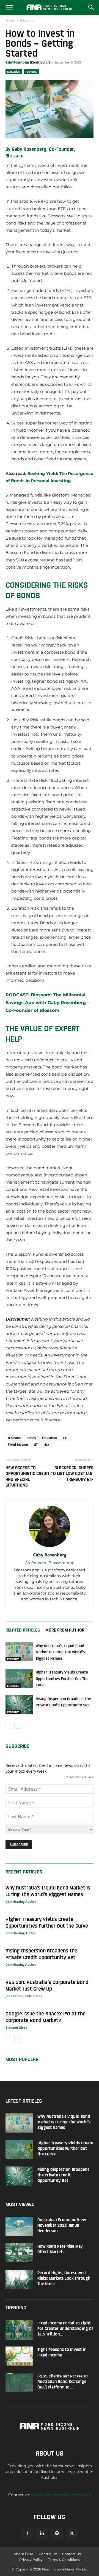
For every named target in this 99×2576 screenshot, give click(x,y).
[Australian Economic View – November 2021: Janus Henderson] (19, 2226)
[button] (9, 7)
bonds (31, 1438)
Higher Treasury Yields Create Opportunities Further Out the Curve (62, 1678)
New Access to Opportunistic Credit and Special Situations (28, 1476)
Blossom (14, 1438)
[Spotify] (57, 2533)
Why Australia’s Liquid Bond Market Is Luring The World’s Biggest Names (60, 1652)
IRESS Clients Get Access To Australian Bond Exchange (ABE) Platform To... (63, 2381)
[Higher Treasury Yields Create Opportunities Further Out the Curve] (19, 1678)
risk (46, 1444)
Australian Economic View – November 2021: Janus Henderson (63, 2225)
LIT (36, 1444)
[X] (72, 2533)
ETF (66, 1438)
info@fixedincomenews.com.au (61, 2495)
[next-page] (18, 1725)
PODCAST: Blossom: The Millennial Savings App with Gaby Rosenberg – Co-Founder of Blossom (47, 1003)
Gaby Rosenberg (17, 62)
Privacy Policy (31, 2560)
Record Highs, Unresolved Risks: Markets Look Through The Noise (64, 2278)
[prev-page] (9, 1725)
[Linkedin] (42, 2533)
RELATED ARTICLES (23, 1630)
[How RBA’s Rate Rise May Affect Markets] (19, 2253)
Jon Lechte (14, 1996)
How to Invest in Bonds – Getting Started (40, 43)
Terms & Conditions (64, 2560)
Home (10, 21)
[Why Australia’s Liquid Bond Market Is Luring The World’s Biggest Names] (19, 1652)
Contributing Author (21, 1901)
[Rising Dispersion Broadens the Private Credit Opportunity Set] (19, 1705)
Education (28, 21)
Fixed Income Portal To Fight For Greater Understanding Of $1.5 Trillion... (65, 2328)
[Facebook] (27, 2533)
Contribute (48, 2554)
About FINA (24, 2554)
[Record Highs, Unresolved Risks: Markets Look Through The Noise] (19, 2279)
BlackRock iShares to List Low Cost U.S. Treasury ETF (72, 1473)
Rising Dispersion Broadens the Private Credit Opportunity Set (63, 2175)
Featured (31, 72)
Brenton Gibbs (16, 2027)
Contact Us (71, 2554)
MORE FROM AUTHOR (65, 1630)
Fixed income (18, 1444)
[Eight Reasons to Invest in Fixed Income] (19, 2356)
